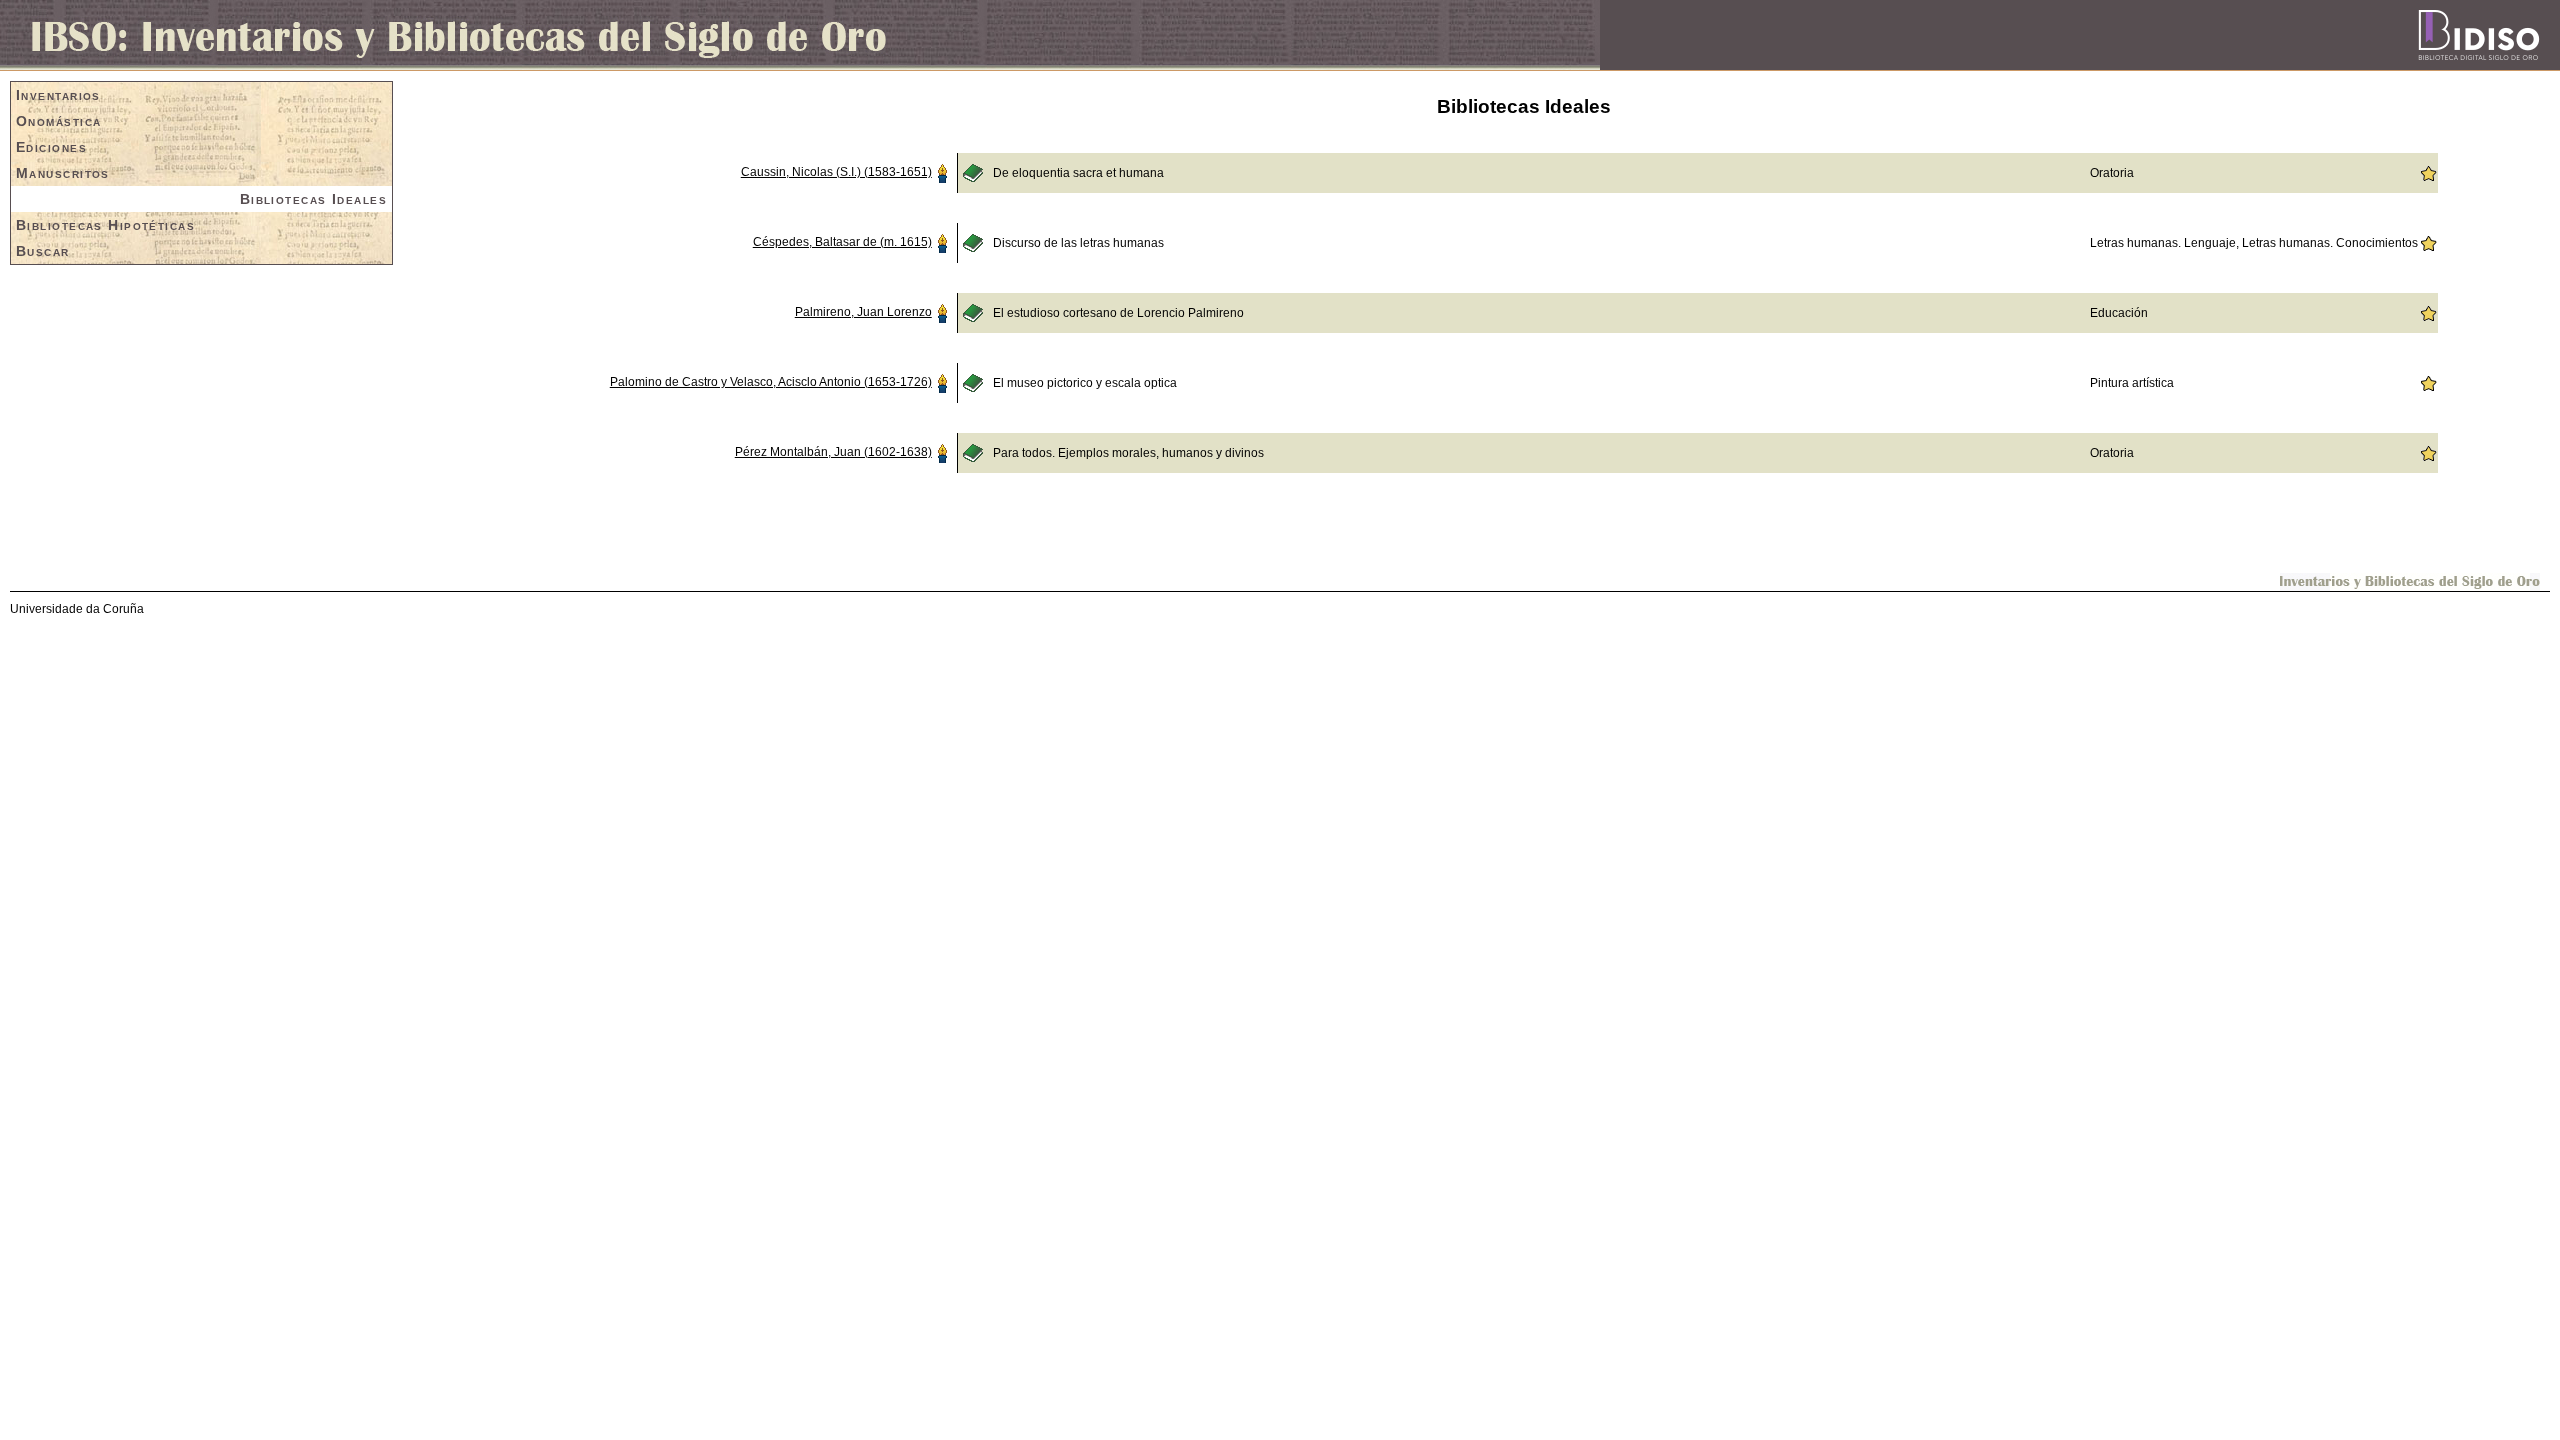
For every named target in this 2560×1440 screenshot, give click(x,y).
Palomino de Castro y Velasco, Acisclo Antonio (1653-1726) (771, 382)
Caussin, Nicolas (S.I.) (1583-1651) (836, 172)
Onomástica (58, 121)
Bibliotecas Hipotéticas (105, 225)
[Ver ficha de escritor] (942, 172)
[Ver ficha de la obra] (973, 172)
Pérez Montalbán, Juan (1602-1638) (833, 452)
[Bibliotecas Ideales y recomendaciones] (2428, 172)
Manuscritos (63, 173)
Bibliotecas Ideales (313, 199)
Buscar (43, 251)
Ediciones (51, 147)
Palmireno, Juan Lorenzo (863, 312)
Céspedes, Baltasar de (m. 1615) (842, 242)
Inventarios (58, 95)
